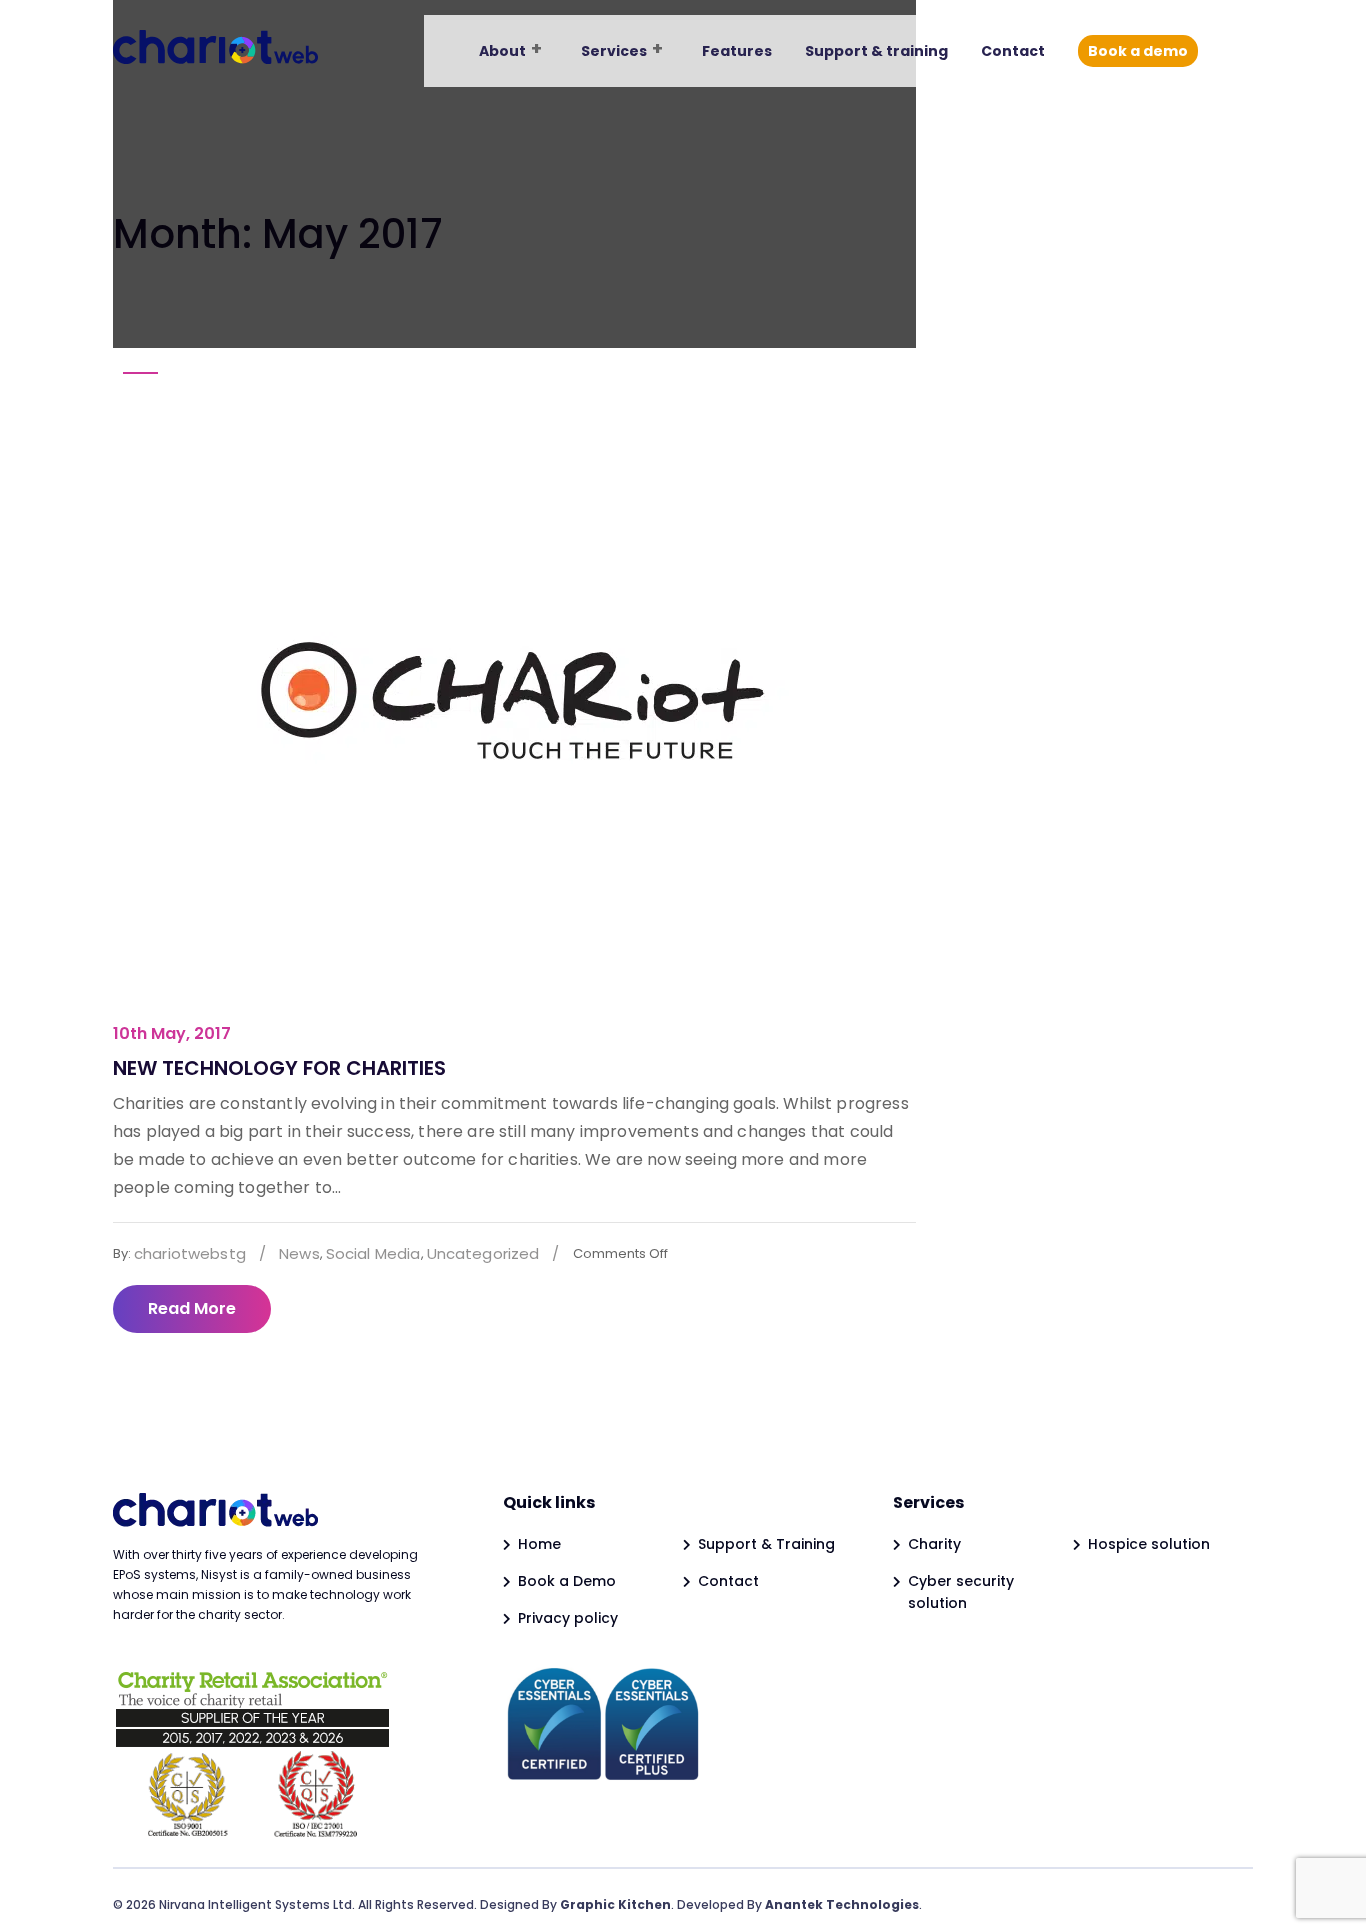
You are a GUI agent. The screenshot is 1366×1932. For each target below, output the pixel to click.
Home (539, 1544)
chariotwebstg (190, 1253)
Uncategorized (483, 1253)
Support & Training (766, 1544)
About (502, 51)
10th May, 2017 (172, 1033)
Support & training (876, 51)
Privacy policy (568, 1618)
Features (737, 51)
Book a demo (1138, 51)
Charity (934, 1544)
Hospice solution (1149, 1544)
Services (614, 51)
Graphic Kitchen (615, 1904)
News (299, 1253)
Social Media (373, 1253)
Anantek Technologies (842, 1904)
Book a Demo (567, 1581)
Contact (1013, 51)
